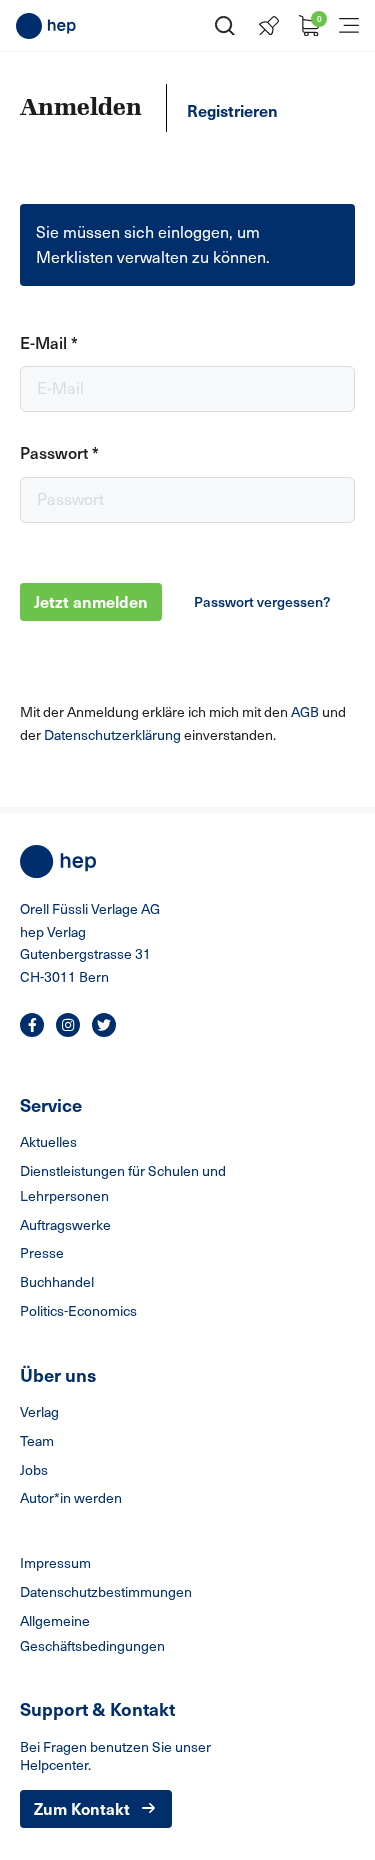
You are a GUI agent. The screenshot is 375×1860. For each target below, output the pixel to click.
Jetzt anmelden (91, 601)
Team (37, 1440)
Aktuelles (48, 1141)
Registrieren (232, 110)
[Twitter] (104, 1025)
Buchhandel (57, 1281)
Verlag (39, 1411)
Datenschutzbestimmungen (106, 1591)
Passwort (59, 452)
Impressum (55, 1562)
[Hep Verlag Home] (46, 26)
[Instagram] (68, 1025)
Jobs (34, 1469)
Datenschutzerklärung (114, 734)
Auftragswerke (65, 1224)
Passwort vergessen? (262, 601)
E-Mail (49, 342)
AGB (306, 711)
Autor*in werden (71, 1497)
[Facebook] (32, 1025)
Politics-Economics (78, 1310)
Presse (42, 1252)
